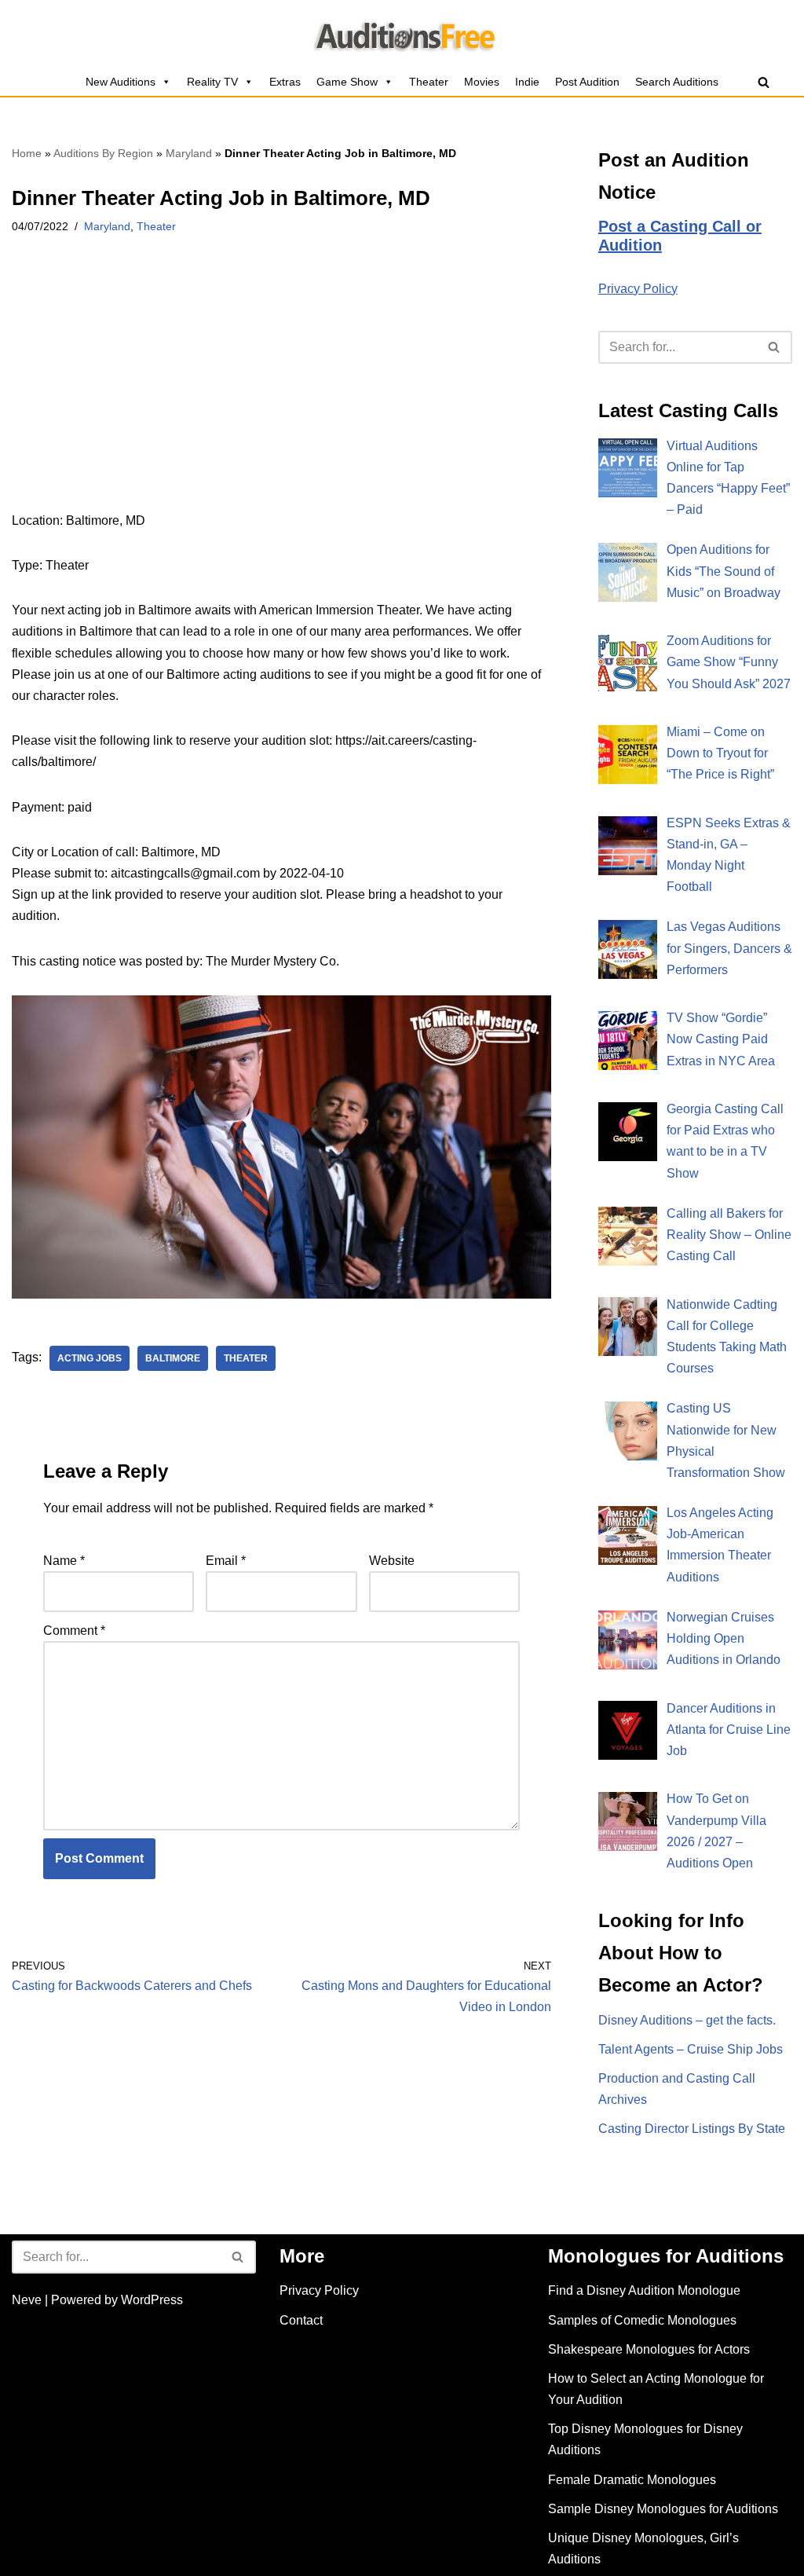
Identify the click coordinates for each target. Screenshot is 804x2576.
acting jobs (90, 1358)
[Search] (764, 82)
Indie (527, 82)
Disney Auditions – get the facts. (687, 2020)
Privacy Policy (638, 289)
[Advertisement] (281, 394)
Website (392, 1561)
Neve (27, 2300)
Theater (429, 82)
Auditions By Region (103, 153)
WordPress (152, 2300)
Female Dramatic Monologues (632, 2480)
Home (27, 153)
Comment (74, 1631)
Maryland (189, 153)
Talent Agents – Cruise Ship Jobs (691, 2049)
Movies (482, 82)
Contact (301, 2320)
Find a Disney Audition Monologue (644, 2290)
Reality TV (212, 82)
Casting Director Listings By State (692, 2129)
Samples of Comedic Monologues (642, 2320)
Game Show (347, 82)
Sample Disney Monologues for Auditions (663, 2509)
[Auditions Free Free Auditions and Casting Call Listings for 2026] (402, 34)
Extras (285, 82)
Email (226, 1561)
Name (64, 1561)
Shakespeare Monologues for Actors (649, 2349)
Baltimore (173, 1358)
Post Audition (587, 82)
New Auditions (121, 82)
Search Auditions (677, 82)
